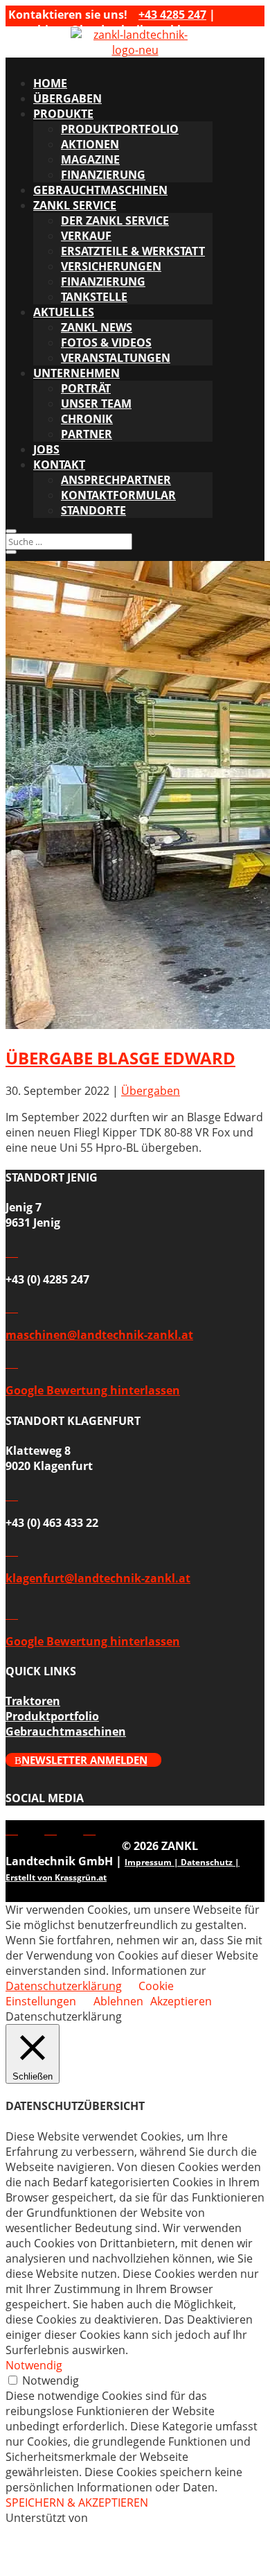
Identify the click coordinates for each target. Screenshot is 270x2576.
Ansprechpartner (116, 480)
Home (50, 83)
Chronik (87, 419)
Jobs (46, 449)
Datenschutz (207, 1862)
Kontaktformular (118, 495)
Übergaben (67, 98)
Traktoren (33, 1701)
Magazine (90, 159)
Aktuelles (64, 312)
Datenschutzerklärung (64, 1986)
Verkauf (86, 236)
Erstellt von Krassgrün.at (56, 1877)
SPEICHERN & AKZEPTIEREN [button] (77, 2502)
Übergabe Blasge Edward (120, 1058)
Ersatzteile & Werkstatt (133, 251)
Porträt (86, 388)
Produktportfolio (120, 129)
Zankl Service (75, 205)
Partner (87, 434)
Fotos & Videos (106, 343)
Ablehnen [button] (118, 2001)
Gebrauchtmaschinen (100, 190)
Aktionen (90, 144)
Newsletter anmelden (84, 1760)
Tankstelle (94, 297)
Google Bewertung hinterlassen (93, 1390)
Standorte (93, 510)
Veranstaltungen (116, 358)
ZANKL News (97, 327)
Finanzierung (103, 175)
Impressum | (153, 1862)
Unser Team (96, 404)
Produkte (63, 114)
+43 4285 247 (172, 15)
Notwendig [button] (34, 2365)
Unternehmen (76, 373)
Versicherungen (111, 266)
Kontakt (59, 465)
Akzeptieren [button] (181, 2001)
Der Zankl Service (115, 221)
